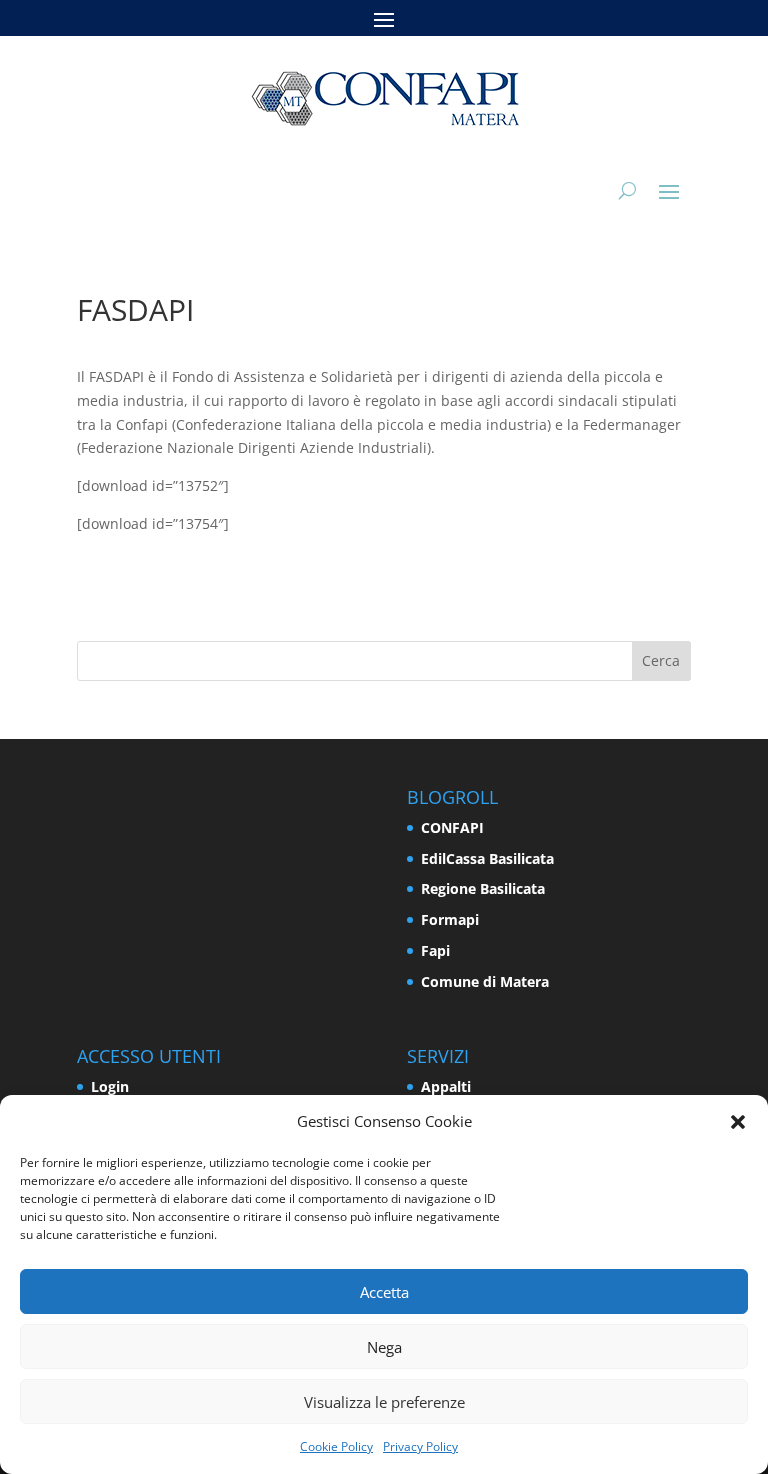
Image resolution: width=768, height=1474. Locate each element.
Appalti (446, 1086)
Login (110, 1086)
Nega (384, 1347)
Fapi (435, 950)
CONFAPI (452, 827)
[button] (738, 1122)
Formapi (450, 919)
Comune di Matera (485, 981)
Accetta (384, 1292)
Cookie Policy (336, 1446)
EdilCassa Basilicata (487, 858)
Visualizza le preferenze (384, 1402)
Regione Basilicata (483, 888)
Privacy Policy (420, 1446)
